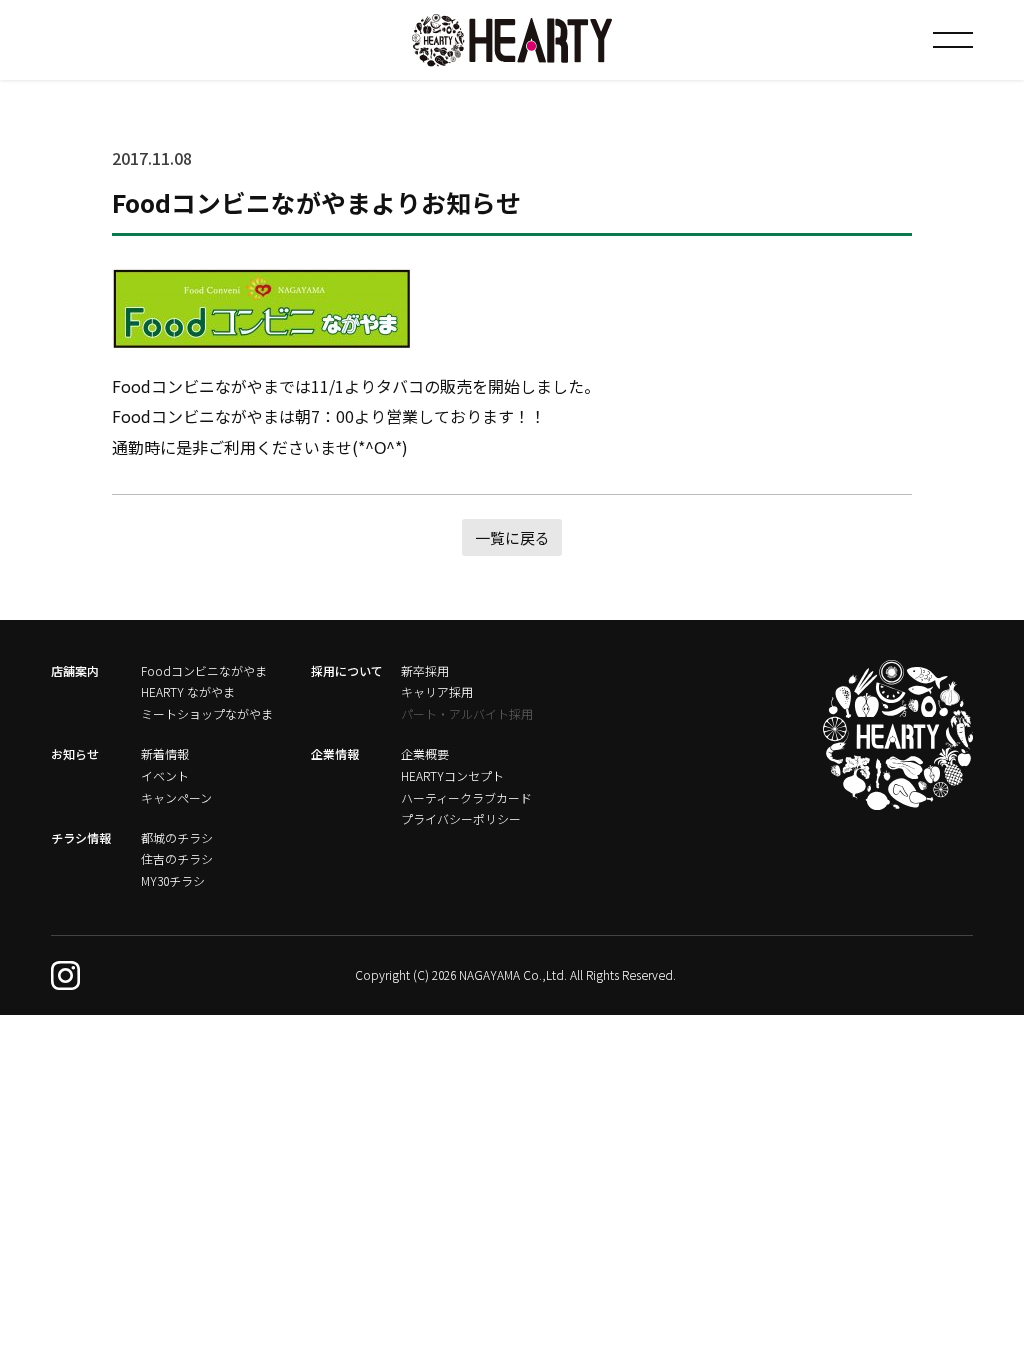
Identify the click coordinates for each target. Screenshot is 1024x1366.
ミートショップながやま (207, 713)
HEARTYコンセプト (452, 775)
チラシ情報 (81, 837)
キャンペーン (176, 797)
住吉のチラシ (177, 858)
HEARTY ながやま (188, 691)
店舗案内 (75, 670)
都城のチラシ (177, 837)
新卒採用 (425, 670)
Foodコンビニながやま (204, 670)
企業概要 (425, 753)
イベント (165, 775)
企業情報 (335, 753)
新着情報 (165, 753)
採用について (347, 670)
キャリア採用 (437, 691)
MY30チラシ (173, 880)
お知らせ (75, 753)
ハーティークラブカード (466, 797)
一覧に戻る (512, 537)
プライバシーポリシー (461, 818)
